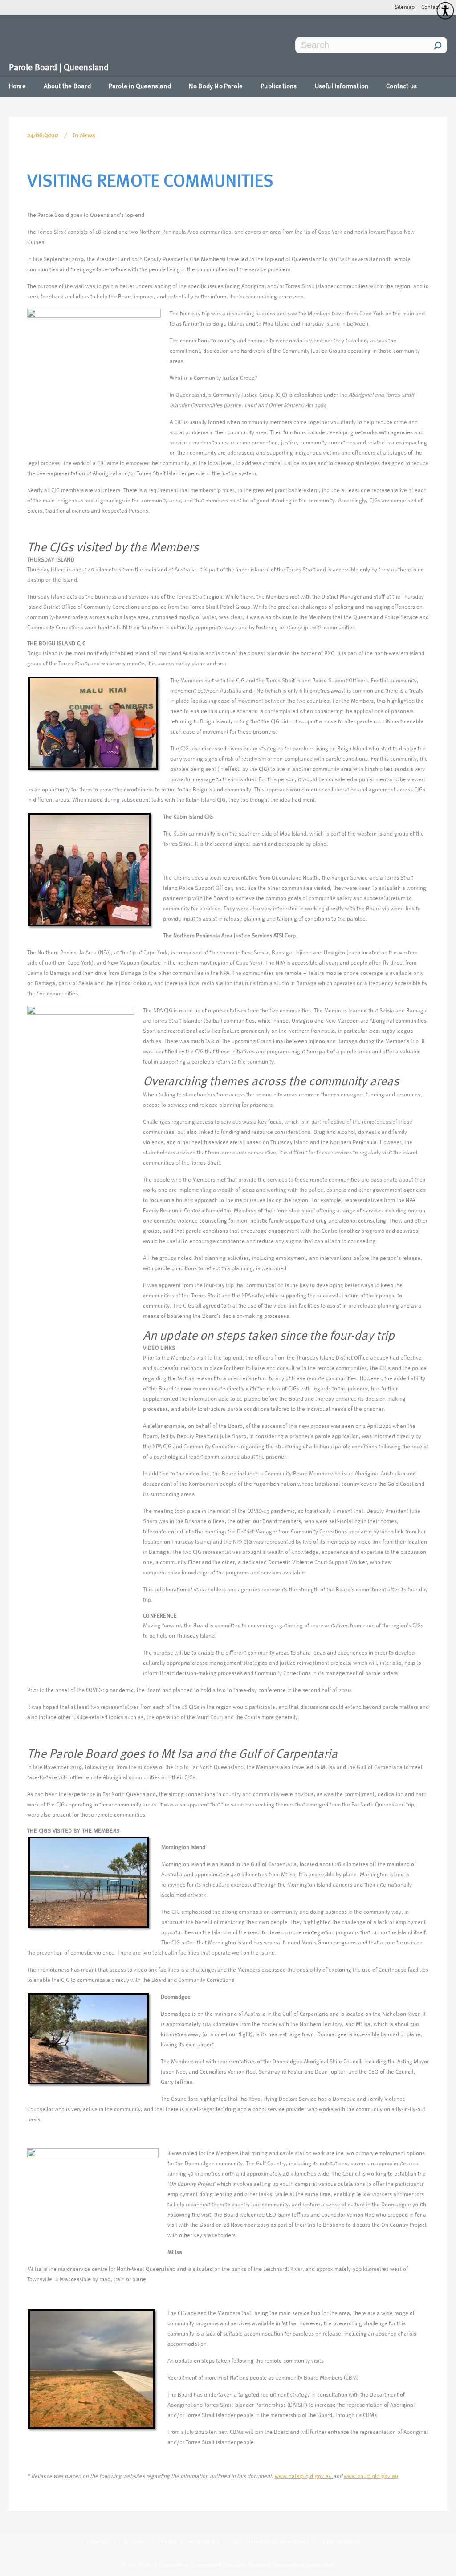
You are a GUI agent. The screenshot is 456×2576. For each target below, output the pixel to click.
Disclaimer (134, 2542)
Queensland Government (304, 2565)
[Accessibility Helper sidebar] (445, 11)
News (87, 135)
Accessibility (204, 2542)
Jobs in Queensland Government (270, 2542)
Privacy (168, 2542)
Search (438, 45)
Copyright (98, 2542)
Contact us (434, 7)
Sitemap (405, 7)
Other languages (341, 2542)
